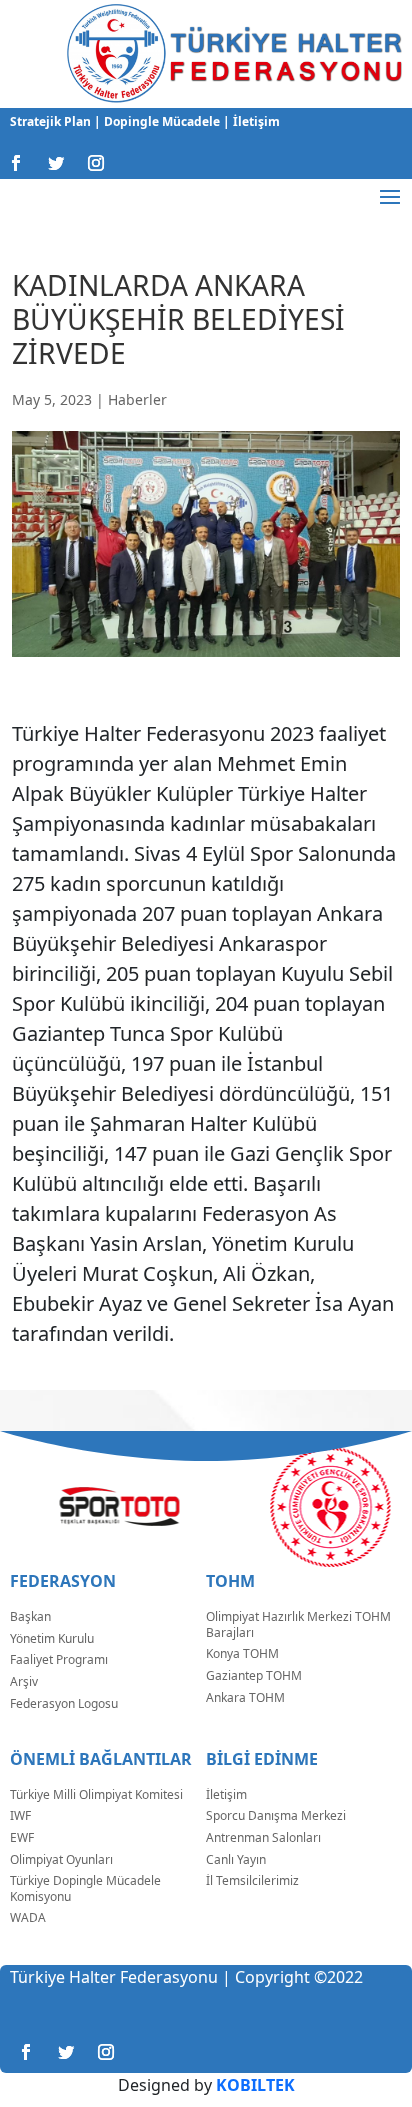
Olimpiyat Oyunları (61, 1859)
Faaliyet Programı (59, 1659)
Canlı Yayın (236, 1859)
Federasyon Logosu (64, 1703)
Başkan (30, 1616)
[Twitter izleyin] (56, 163)
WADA (28, 1917)
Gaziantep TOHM (254, 1675)
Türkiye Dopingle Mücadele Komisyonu (85, 1888)
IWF (20, 1815)
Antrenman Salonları (263, 1837)
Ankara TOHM (245, 1697)
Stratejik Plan (52, 121)
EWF (22, 1837)
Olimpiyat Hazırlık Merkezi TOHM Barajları (298, 1624)
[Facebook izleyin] (16, 163)
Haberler (137, 399)
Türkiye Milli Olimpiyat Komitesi (96, 1794)
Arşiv (24, 1681)
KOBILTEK (255, 2085)
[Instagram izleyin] (96, 163)
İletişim (255, 121)
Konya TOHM (242, 1653)
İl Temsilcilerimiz (252, 1880)
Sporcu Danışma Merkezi (276, 1815)
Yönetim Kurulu (52, 1638)
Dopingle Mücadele (160, 121)
